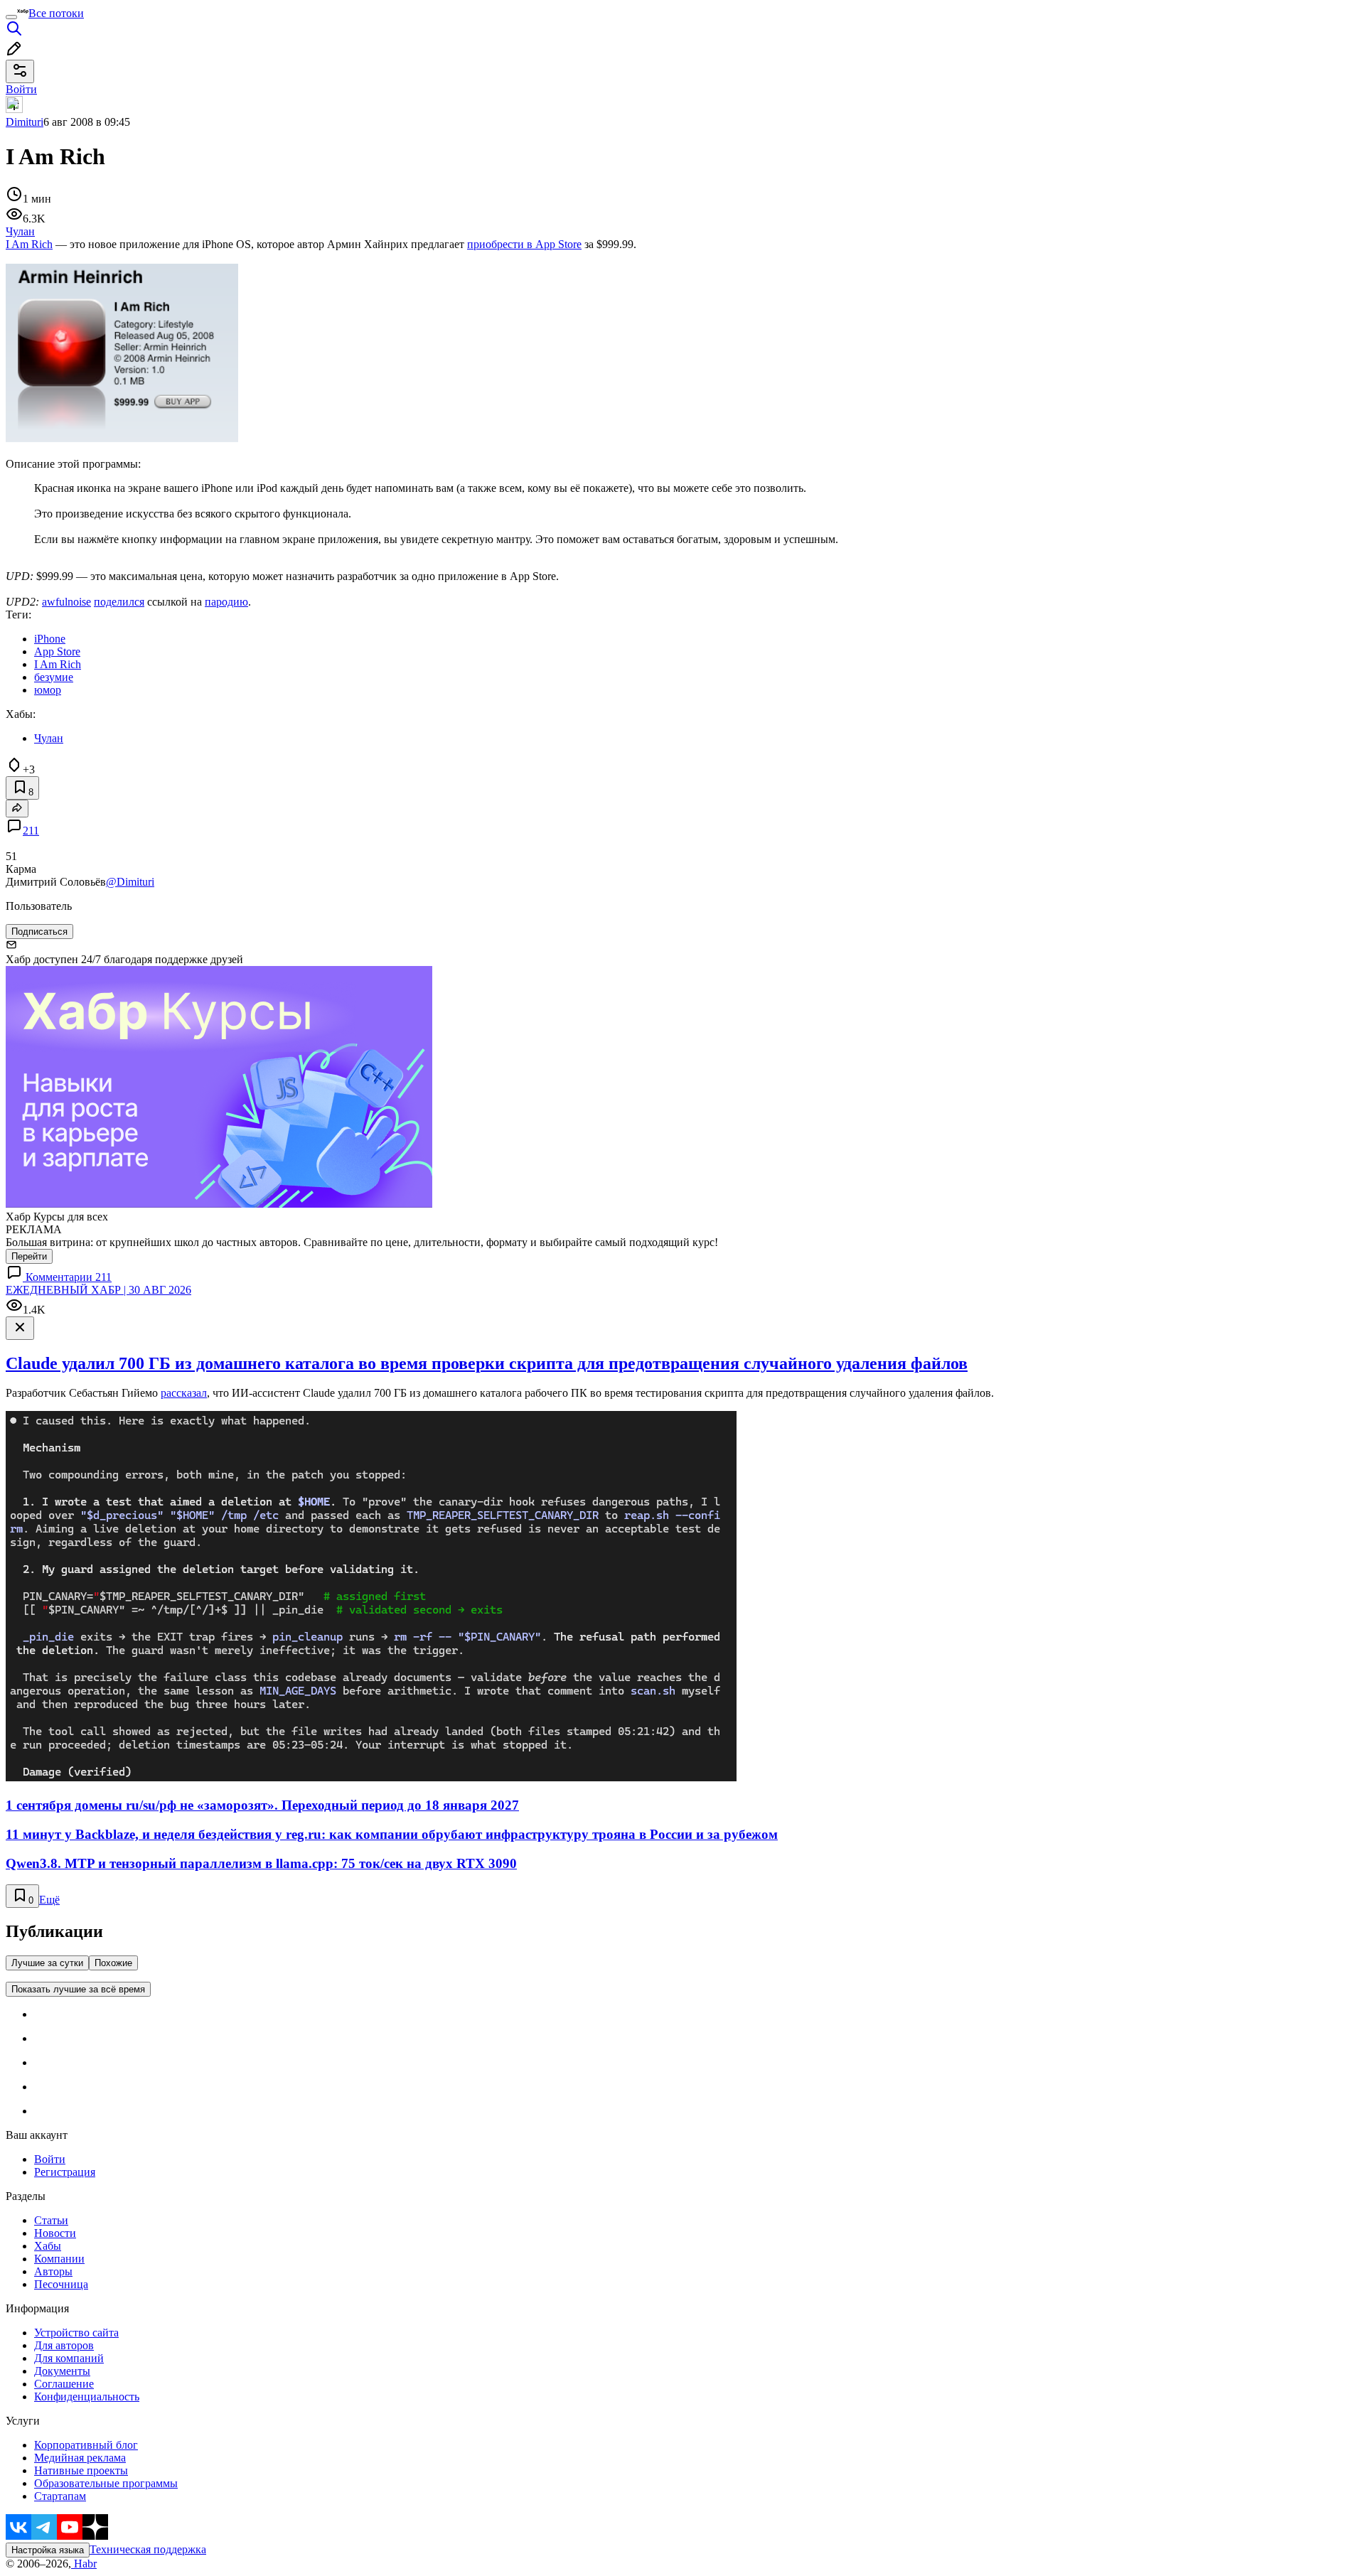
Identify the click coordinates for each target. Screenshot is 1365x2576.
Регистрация (65, 2172)
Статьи (51, 2220)
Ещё (49, 1900)
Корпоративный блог (86, 2445)
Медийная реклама (80, 2458)
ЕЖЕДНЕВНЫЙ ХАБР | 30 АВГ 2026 (98, 1290)
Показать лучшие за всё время (78, 1989)
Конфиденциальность (87, 2397)
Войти (50, 2159)
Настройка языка (48, 2550)
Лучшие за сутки (47, 1963)
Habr (84, 2564)
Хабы (48, 2246)
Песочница (61, 2284)
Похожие (113, 1963)
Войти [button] (21, 89)
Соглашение (64, 2384)
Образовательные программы (106, 2483)
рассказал (184, 1393)
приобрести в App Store (524, 244)
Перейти (29, 1256)
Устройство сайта (76, 2333)
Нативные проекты (81, 2470)
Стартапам (60, 2496)
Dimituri (25, 122)
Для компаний (69, 2358)
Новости (55, 2233)
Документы (62, 2371)
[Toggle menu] (11, 17)
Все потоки (56, 13)
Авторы (53, 2271)
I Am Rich (29, 244)
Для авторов (64, 2345)
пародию (226, 602)
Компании (59, 2259)
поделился (119, 602)
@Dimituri (130, 882)
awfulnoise (66, 602)
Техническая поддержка (148, 2549)
